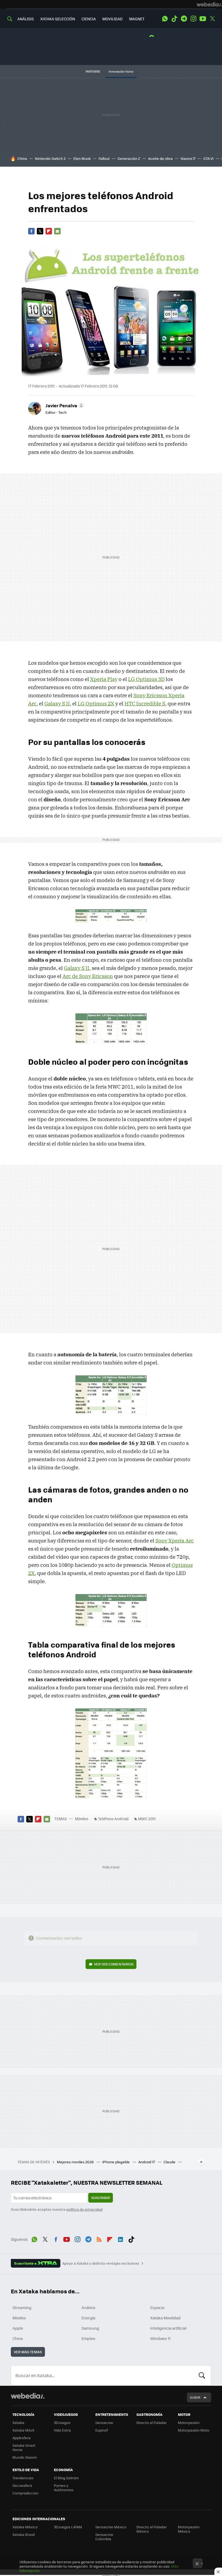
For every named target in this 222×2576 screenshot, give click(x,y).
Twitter (212, 19)
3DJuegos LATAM (68, 2527)
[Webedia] (209, 4)
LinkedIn (120, 2239)
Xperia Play (104, 679)
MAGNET (137, 19)
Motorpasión (189, 2422)
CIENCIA (89, 19)
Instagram (193, 19)
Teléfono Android (113, 1819)
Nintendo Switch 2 (50, 158)
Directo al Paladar (152, 2422)
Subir (195, 2397)
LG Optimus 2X (96, 703)
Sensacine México (111, 2527)
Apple (18, 2328)
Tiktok (174, 19)
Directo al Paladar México (152, 2529)
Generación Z (129, 158)
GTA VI (208, 158)
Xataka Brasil (24, 2534)
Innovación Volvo (121, 71)
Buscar (202, 2375)
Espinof (102, 2430)
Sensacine (104, 2422)
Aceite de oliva (160, 158)
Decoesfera (22, 2485)
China (22, 158)
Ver (114, 1964)
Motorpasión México (189, 2529)
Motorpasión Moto (194, 2430)
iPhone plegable (116, 2162)
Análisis (89, 2307)
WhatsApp (165, 19)
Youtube (203, 19)
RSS (99, 2239)
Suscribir (101, 2198)
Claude (170, 2162)
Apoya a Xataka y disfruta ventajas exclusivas (101, 2263)
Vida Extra (62, 2430)
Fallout (104, 158)
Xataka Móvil (23, 2430)
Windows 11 (160, 2338)
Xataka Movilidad (165, 2318)
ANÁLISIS (26, 19)
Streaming (22, 2307)
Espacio (157, 2307)
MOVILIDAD (112, 19)
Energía (88, 2318)
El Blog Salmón (66, 2478)
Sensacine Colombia (104, 2537)
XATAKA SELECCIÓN (58, 19)
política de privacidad (84, 2209)
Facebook (31, 231)
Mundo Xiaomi (25, 2457)
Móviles (82, 1819)
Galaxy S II (57, 703)
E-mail (57, 231)
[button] (64, 405)
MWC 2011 (147, 1819)
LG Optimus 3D (146, 679)
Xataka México (25, 2527)
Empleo (88, 2338)
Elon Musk (82, 158)
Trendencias (23, 2478)
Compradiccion (25, 2493)
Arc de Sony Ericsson (88, 976)
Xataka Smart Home (24, 2447)
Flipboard (49, 231)
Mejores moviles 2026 (76, 2162)
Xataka (18, 2422)
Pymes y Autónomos (64, 2488)
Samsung (90, 2328)
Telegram (184, 19)
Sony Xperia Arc (175, 1541)
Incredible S (145, 703)
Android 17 (147, 2162)
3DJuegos (62, 2422)
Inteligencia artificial (168, 2328)
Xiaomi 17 (188, 158)
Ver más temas (28, 2352)
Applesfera (22, 2438)
